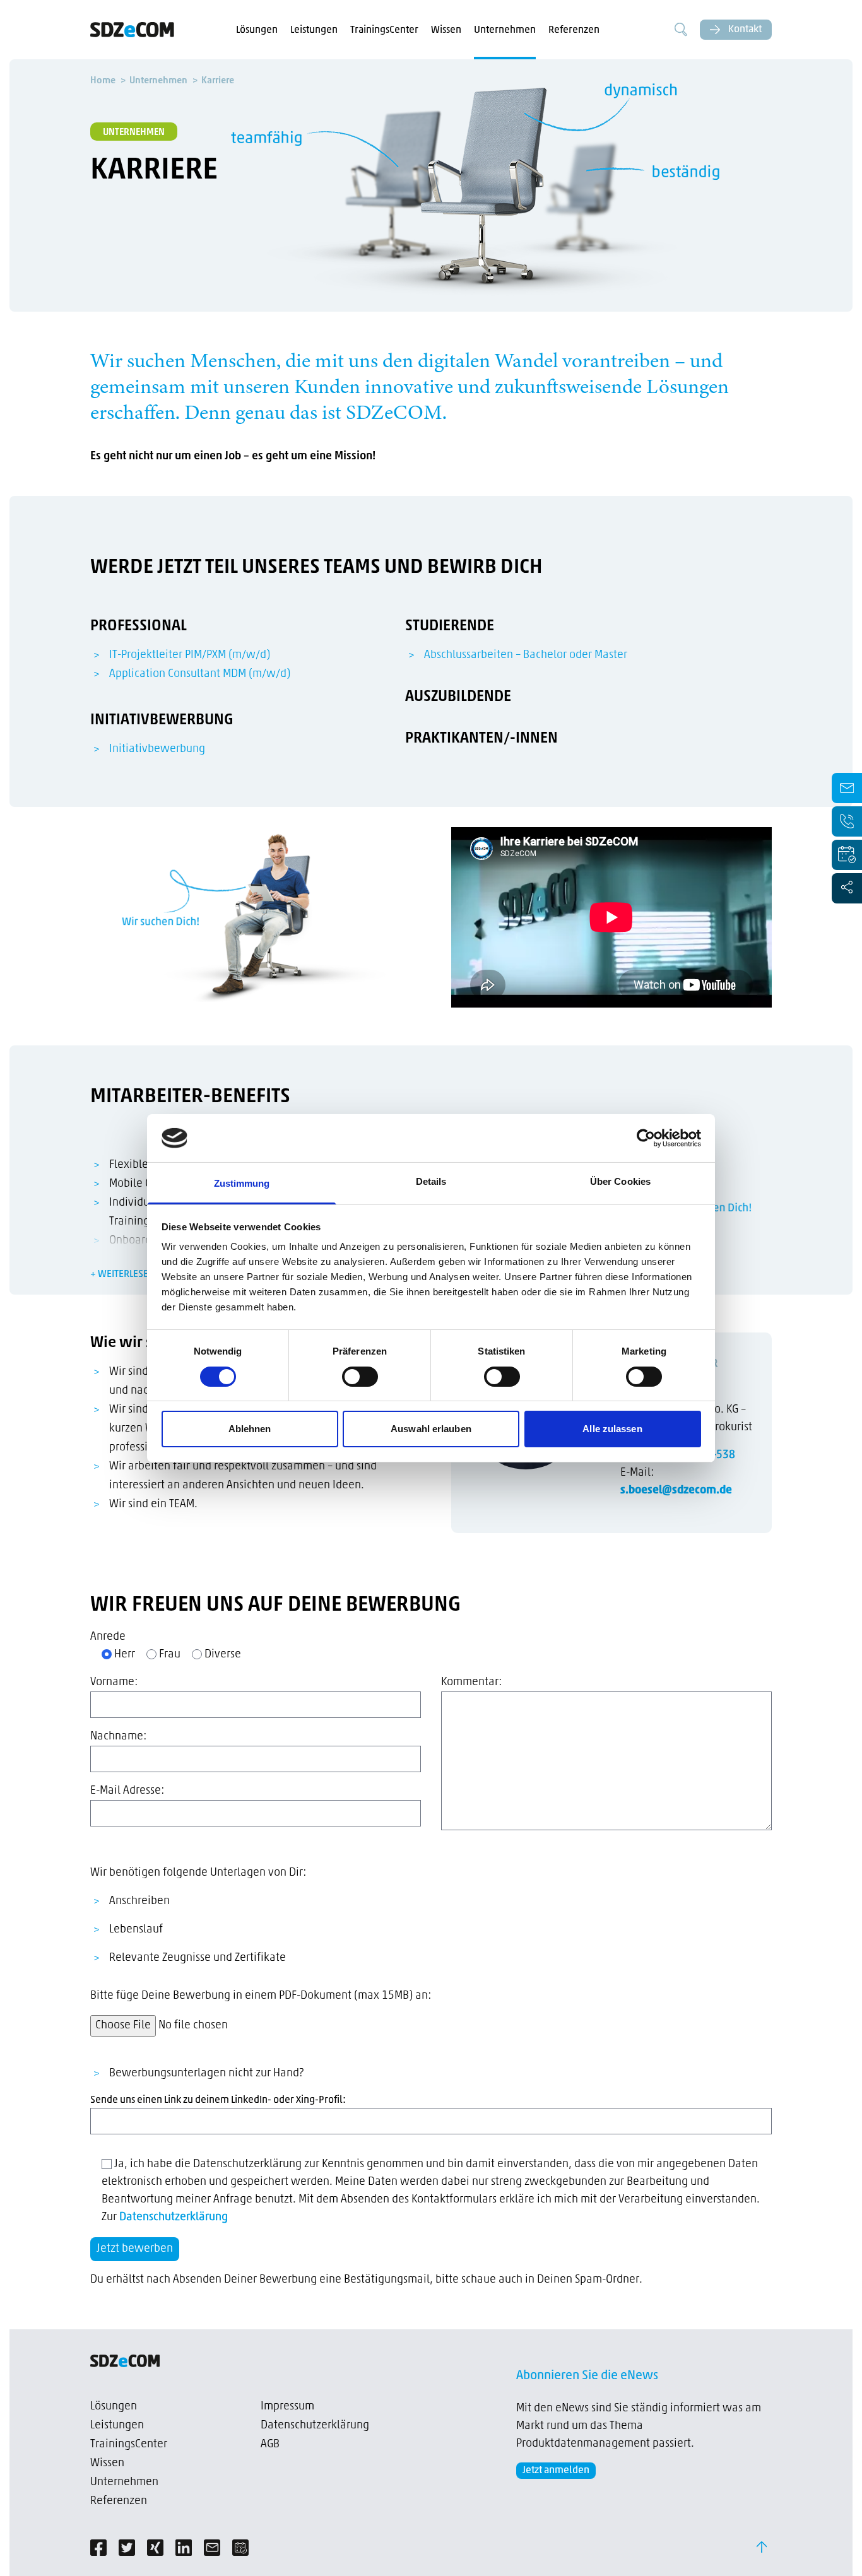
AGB (270, 2445)
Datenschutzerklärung (174, 2218)
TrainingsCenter (384, 30)
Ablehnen (250, 1429)
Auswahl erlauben (431, 1429)
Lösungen (257, 30)
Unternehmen (505, 30)
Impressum (287, 2407)
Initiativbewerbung (157, 750)
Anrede (108, 1637)
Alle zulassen (612, 1429)
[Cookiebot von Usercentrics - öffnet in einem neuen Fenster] (646, 1138)
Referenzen (574, 30)
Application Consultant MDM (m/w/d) (200, 674)
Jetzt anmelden (556, 2471)
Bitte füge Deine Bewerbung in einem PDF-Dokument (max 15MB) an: (261, 1996)
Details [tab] (431, 1181)
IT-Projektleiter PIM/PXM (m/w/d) (190, 656)
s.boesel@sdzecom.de (676, 1491)
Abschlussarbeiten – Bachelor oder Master (526, 656)
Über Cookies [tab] (620, 1181)
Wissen (446, 30)
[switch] (360, 1377)
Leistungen (314, 30)
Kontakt (744, 30)
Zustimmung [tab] (242, 1183)
